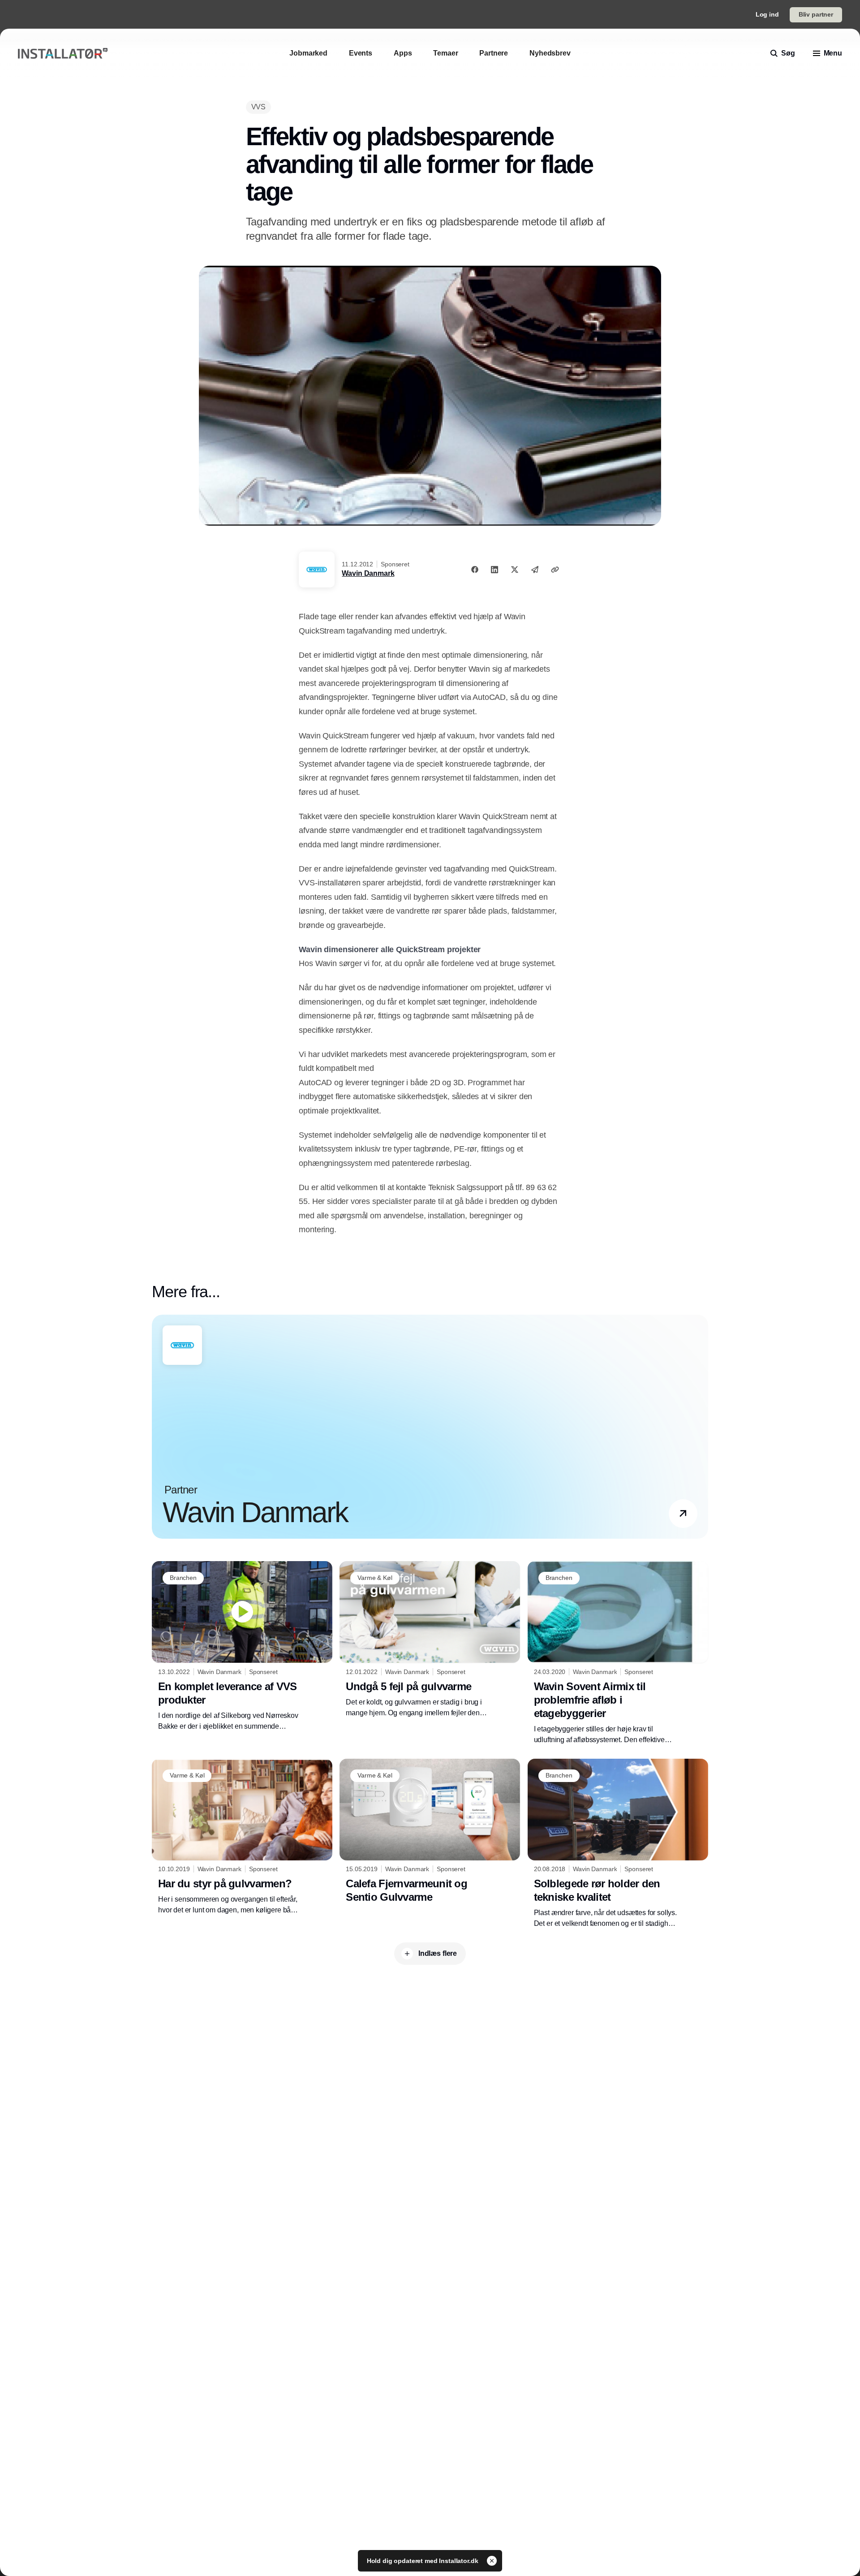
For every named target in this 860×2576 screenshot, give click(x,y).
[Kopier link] (555, 570)
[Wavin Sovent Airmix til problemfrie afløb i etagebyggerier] (618, 1653)
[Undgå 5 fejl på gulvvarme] (430, 1640)
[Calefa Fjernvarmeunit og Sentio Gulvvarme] (430, 1833)
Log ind (767, 14)
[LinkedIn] (494, 570)
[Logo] (63, 54)
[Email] (535, 570)
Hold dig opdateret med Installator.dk (424, 2561)
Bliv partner (816, 14)
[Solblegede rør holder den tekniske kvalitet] (618, 1844)
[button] (683, 1514)
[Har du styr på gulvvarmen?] (242, 1837)
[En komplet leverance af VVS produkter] (242, 1646)
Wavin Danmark (368, 573)
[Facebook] (475, 570)
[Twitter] (515, 570)
